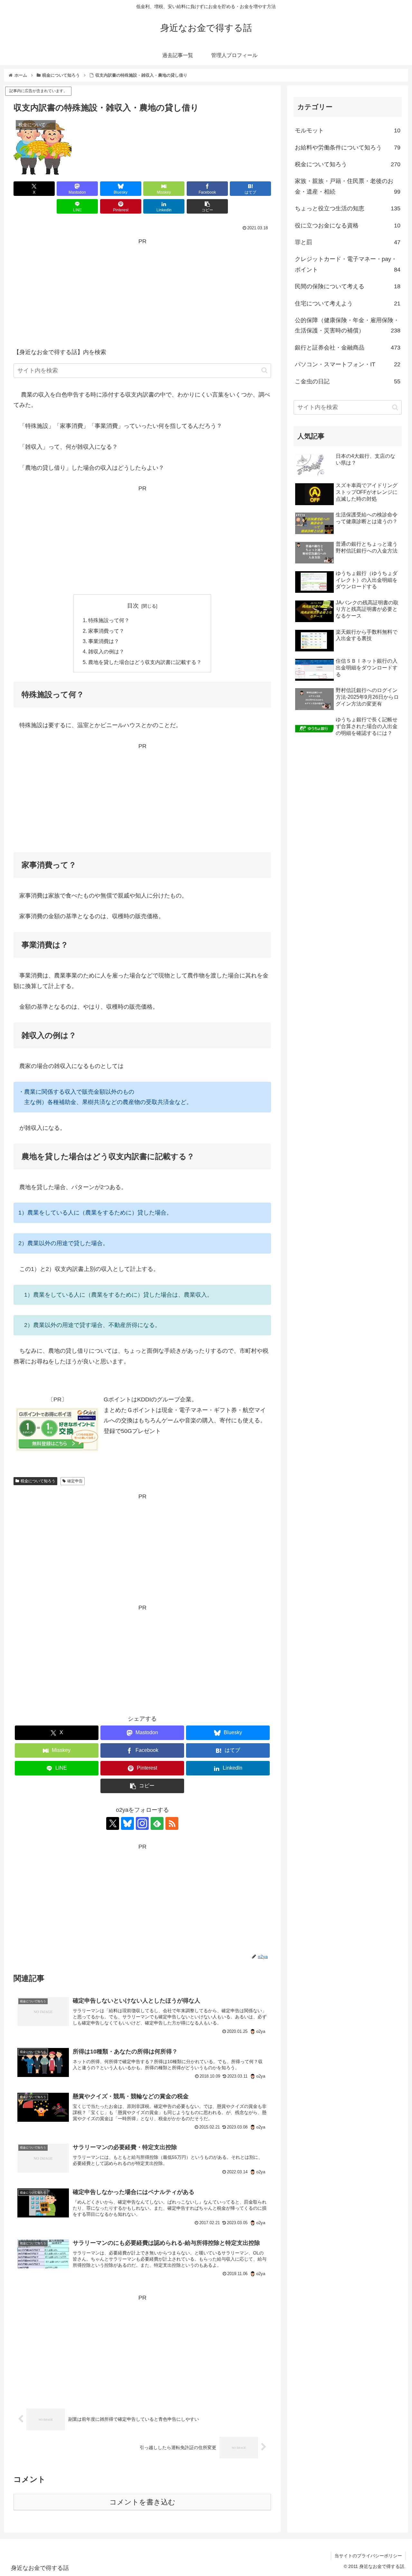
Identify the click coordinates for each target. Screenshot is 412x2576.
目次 (133, 606)
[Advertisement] (142, 292)
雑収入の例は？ (106, 651)
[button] (207, 206)
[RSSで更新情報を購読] (172, 1823)
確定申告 (75, 1481)
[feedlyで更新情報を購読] (157, 1823)
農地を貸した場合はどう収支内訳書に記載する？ (145, 662)
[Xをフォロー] (113, 1823)
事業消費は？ (104, 641)
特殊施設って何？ (109, 620)
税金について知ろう (38, 1481)
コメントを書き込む (142, 2502)
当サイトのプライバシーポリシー (368, 2556)
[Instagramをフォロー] (142, 1823)
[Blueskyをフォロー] (127, 1823)
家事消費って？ (106, 631)
